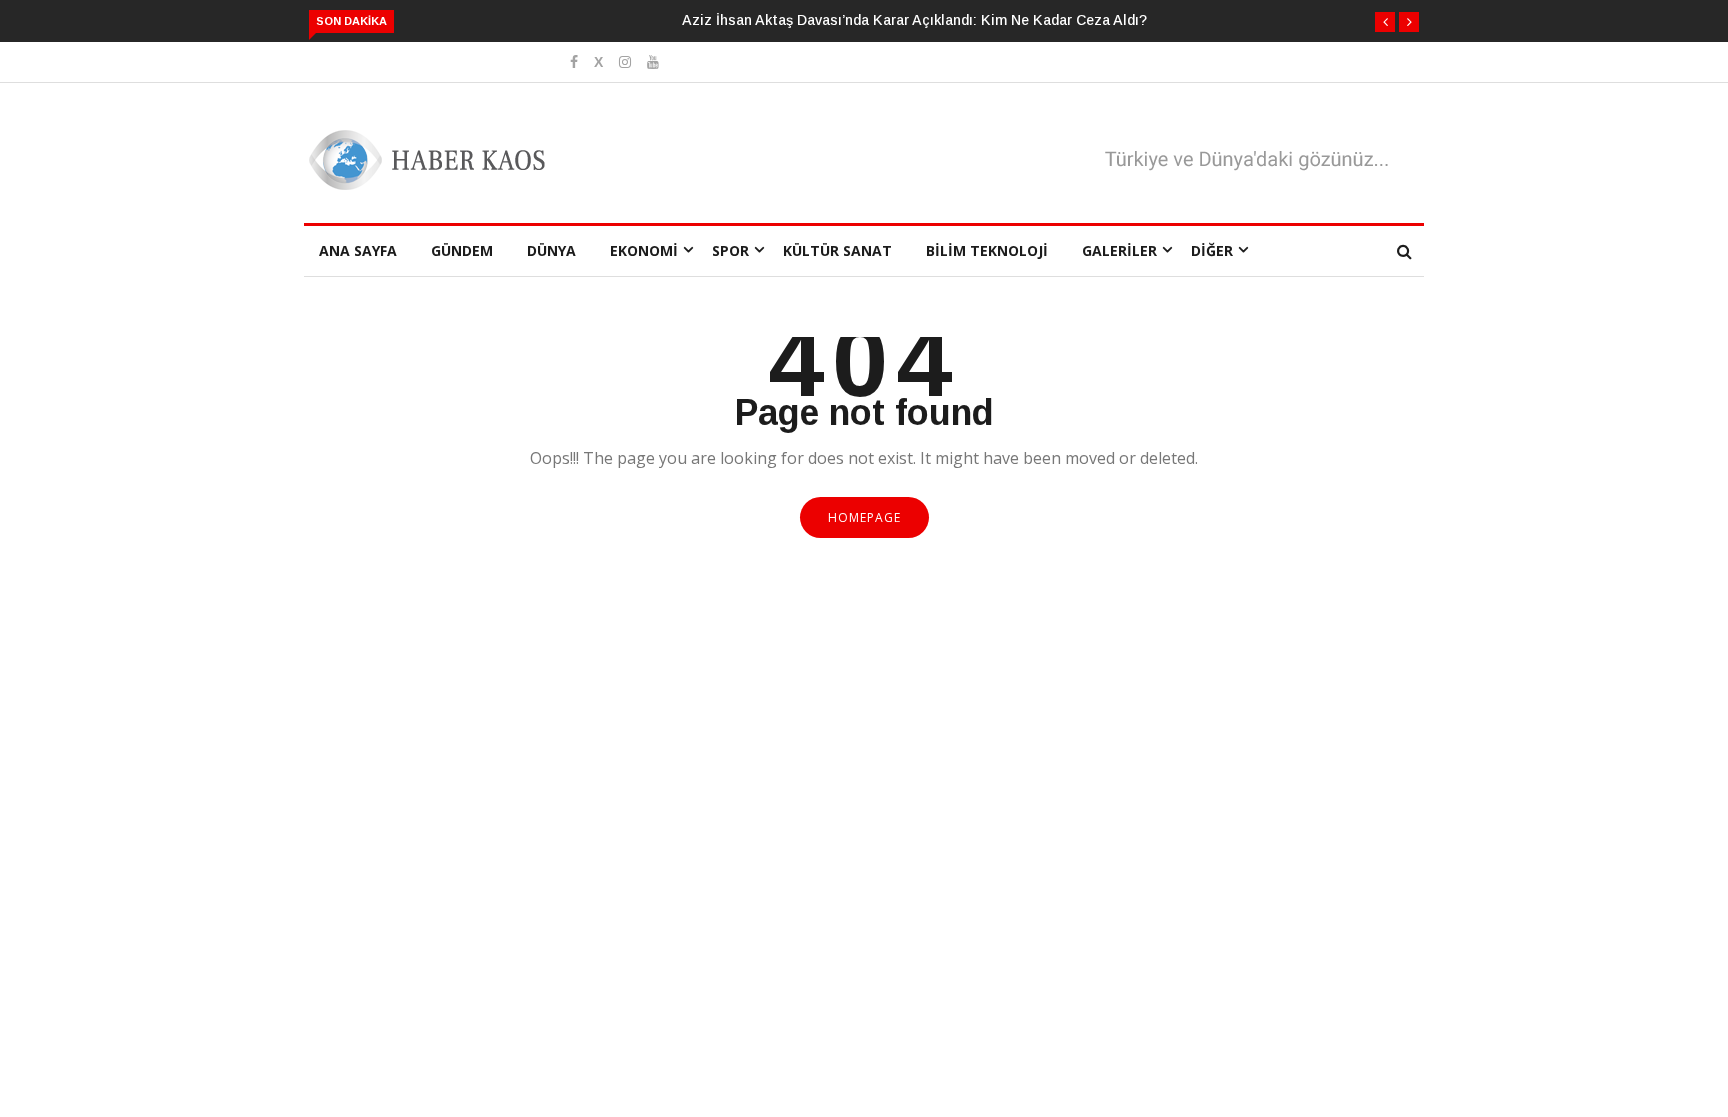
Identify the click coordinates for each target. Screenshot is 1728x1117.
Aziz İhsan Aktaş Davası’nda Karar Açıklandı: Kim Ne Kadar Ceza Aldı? (914, 20)
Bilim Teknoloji (987, 250)
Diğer (1212, 250)
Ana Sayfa (358, 250)
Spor (730, 250)
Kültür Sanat (837, 250)
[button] (1385, 22)
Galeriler (1119, 250)
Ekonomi (644, 250)
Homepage (864, 517)
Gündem (462, 250)
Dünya (551, 250)
